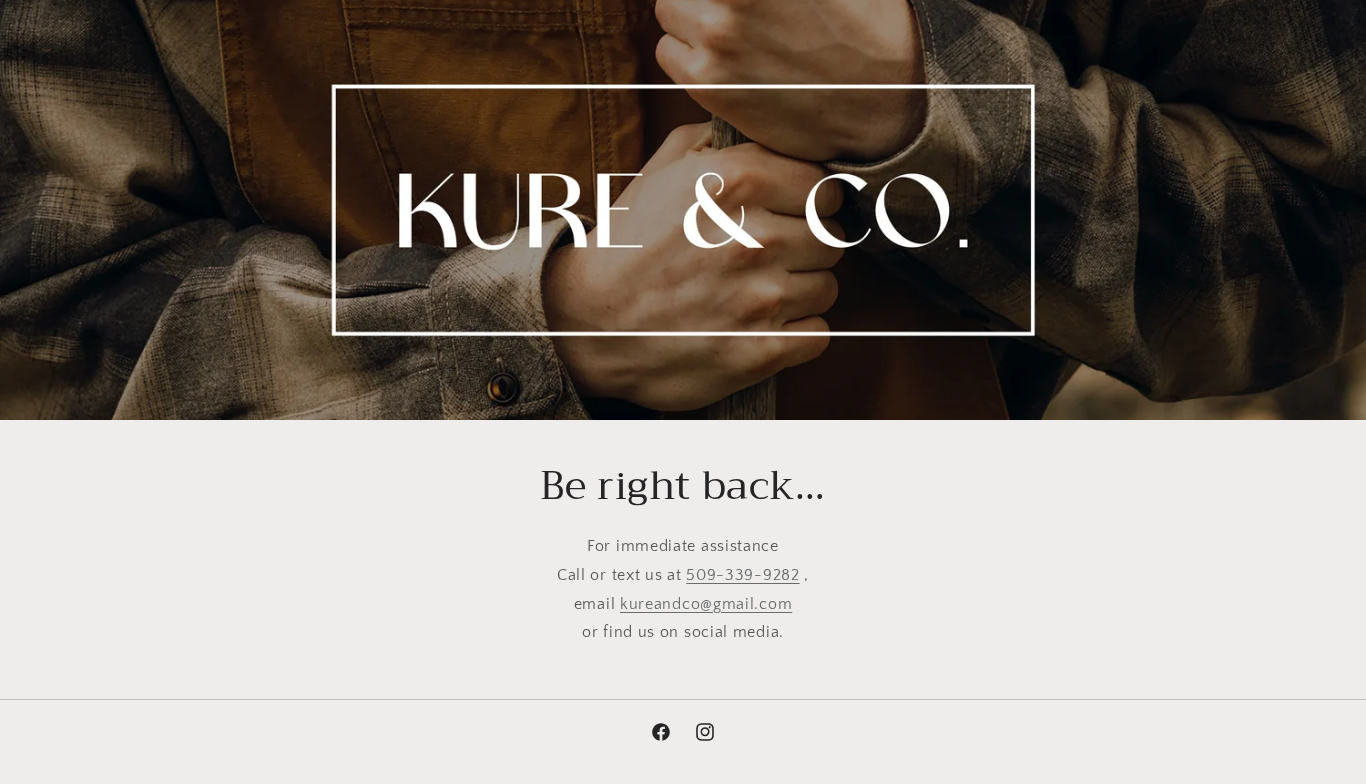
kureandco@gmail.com (706, 604)
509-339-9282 (742, 575)
